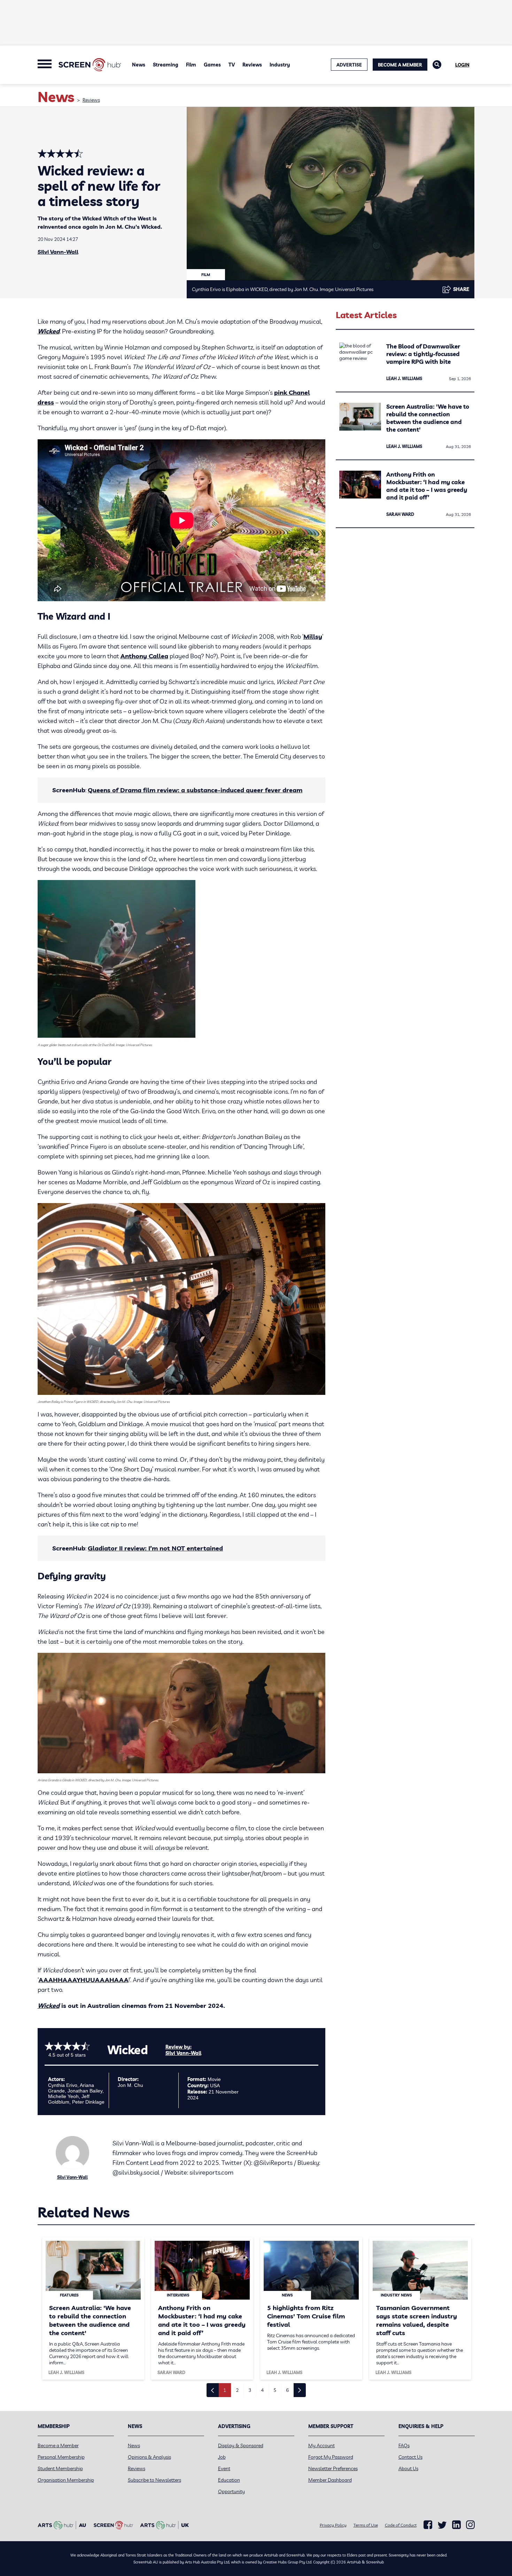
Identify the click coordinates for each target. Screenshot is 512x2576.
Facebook (428, 2525)
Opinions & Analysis (149, 2457)
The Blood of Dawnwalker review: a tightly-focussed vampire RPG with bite (423, 354)
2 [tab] (237, 2390)
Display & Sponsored (241, 2445)
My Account (321, 2445)
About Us (408, 2468)
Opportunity (231, 2491)
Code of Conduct (401, 2525)
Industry (280, 65)
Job (222, 2457)
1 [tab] (225, 2390)
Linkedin (456, 2525)
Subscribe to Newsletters (154, 2480)
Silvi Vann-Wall (58, 252)
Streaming (166, 65)
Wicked (49, 331)
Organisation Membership (66, 2480)
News (139, 65)
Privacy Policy (333, 2525)
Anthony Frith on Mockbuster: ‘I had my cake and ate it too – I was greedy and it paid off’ (427, 486)
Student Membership (60, 2468)
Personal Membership (61, 2457)
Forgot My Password (331, 2457)
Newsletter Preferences (333, 2468)
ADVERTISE (349, 65)
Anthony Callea (144, 656)
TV (232, 65)
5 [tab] (275, 2390)
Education (229, 2480)
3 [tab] (250, 2390)
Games (212, 65)
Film (191, 65)
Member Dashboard (330, 2480)
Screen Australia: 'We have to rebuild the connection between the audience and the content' (428, 418)
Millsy (313, 637)
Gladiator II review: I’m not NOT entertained (155, 1548)
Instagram (470, 2525)
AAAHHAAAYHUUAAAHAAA (84, 1980)
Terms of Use (366, 2525)
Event (224, 2468)
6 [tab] (287, 2390)
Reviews (252, 65)
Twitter (442, 2525)
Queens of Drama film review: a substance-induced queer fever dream (195, 790)
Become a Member (400, 65)
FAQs (404, 2445)
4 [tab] (262, 2390)
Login (462, 65)
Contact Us (410, 2457)
